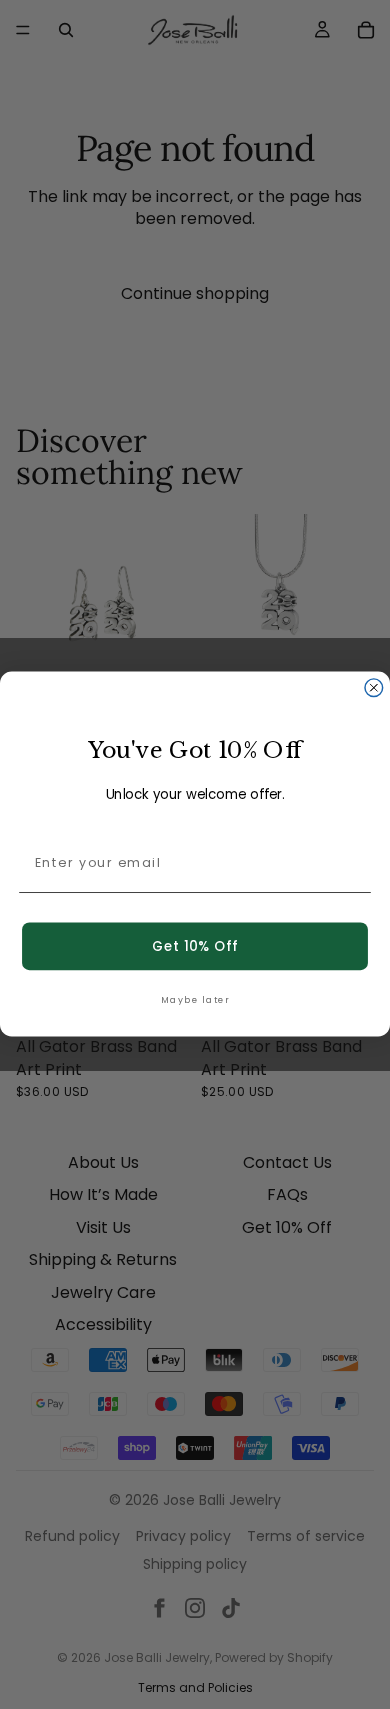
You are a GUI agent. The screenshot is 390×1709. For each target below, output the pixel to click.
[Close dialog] (374, 688)
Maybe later (195, 1000)
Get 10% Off (194, 946)
